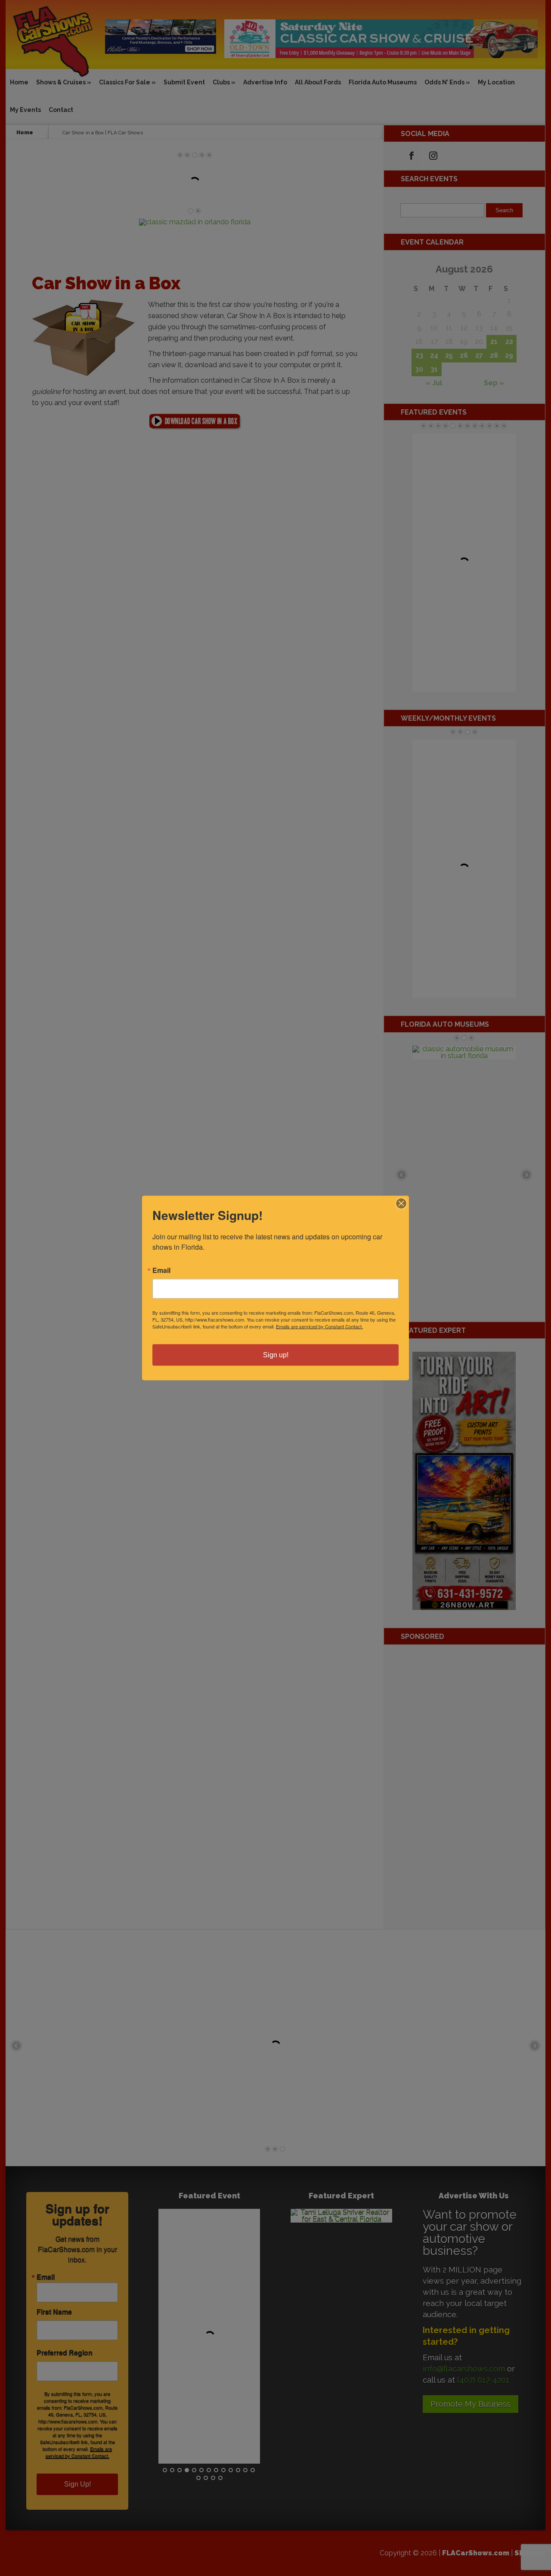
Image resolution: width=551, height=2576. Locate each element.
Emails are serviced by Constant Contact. (319, 1326)
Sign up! (276, 1355)
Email (161, 1270)
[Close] (401, 1204)
